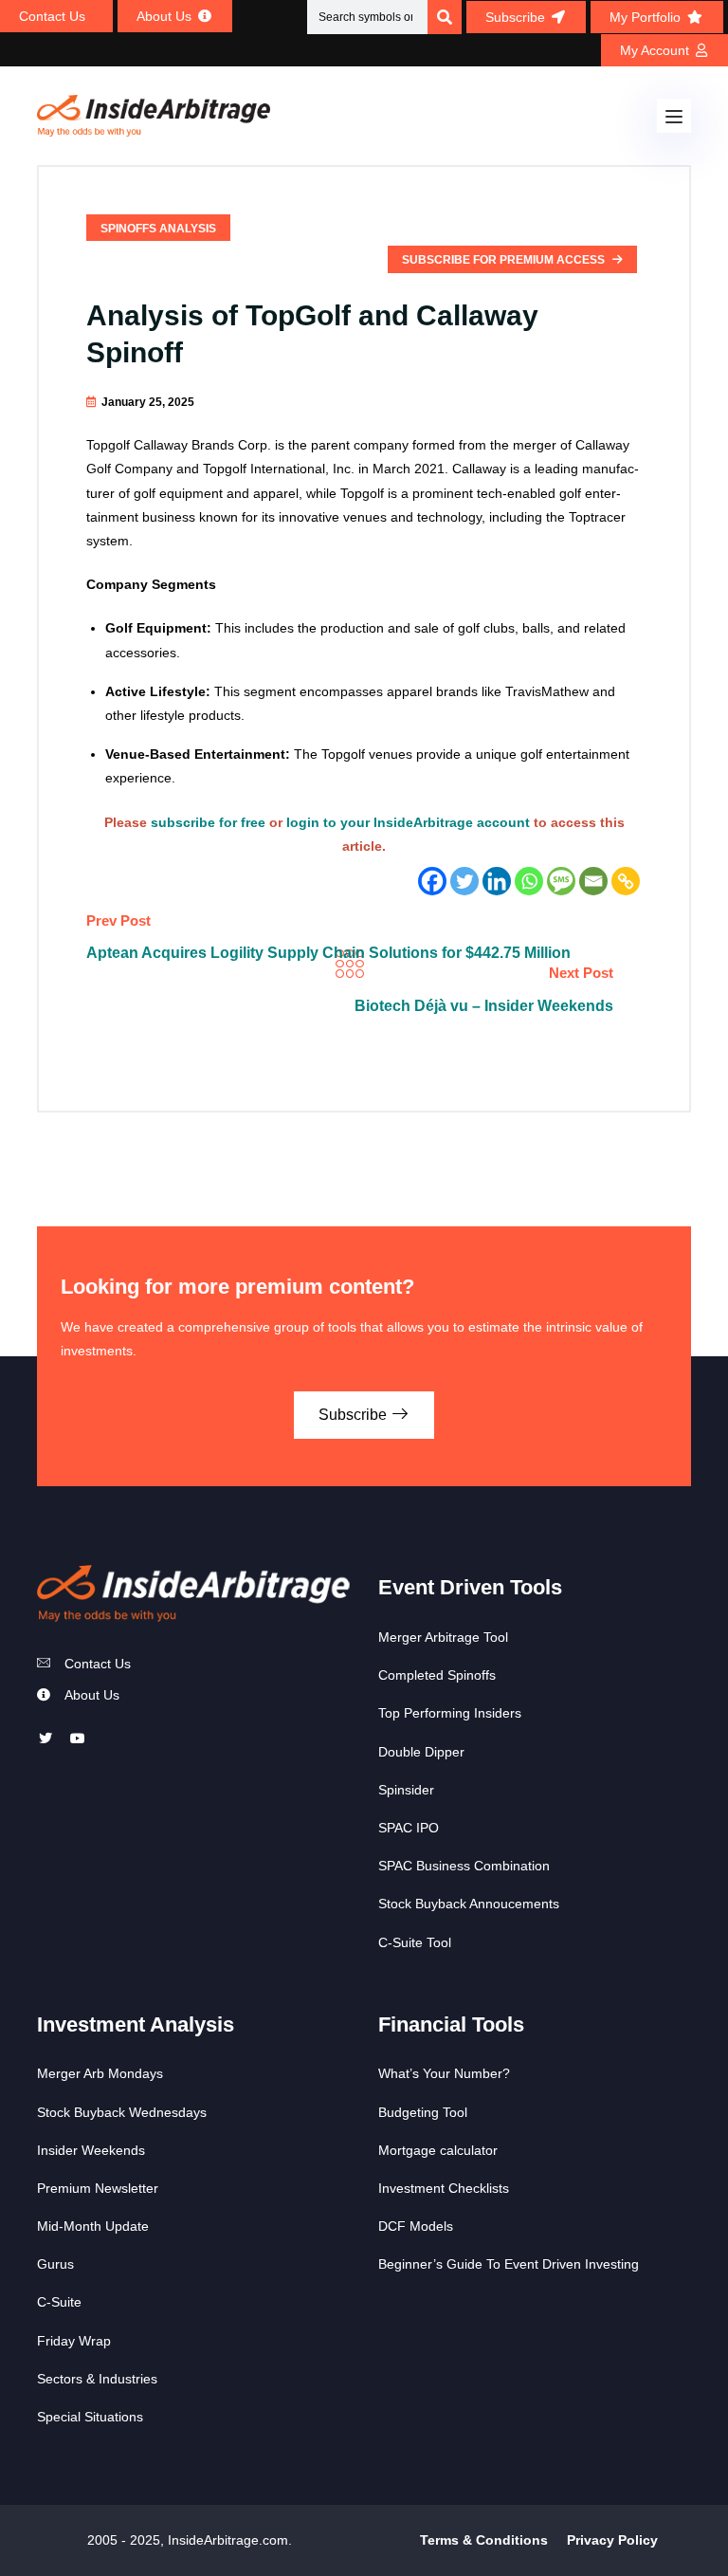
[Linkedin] (497, 881)
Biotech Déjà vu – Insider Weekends (484, 1006)
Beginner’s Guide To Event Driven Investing (509, 2264)
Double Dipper (421, 1752)
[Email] (593, 881)
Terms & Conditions (484, 2540)
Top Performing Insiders (450, 1713)
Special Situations (90, 2417)
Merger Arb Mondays (100, 2073)
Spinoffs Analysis (158, 229)
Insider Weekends (91, 2150)
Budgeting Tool (423, 2112)
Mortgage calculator (438, 2150)
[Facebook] (432, 881)
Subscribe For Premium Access (505, 260)
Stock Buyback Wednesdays (122, 2112)
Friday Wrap (74, 2341)
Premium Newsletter (98, 2188)
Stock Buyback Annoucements (469, 1904)
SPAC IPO (409, 1828)
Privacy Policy (612, 2540)
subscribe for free (208, 822)
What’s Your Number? (444, 2073)
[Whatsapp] (529, 881)
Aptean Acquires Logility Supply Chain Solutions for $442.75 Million (328, 953)
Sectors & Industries (97, 2379)
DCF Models (416, 2226)
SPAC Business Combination (464, 1866)
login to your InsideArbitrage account (408, 822)
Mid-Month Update (93, 2226)
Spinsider (406, 1790)
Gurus (55, 2264)
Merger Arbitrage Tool (443, 1637)
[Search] (445, 17)
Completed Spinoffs (437, 1675)
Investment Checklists (444, 2188)
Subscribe (355, 1415)
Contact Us (98, 1664)
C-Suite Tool (415, 1942)
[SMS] (561, 881)
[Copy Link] (626, 881)
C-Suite (59, 2302)
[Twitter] (464, 881)
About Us (92, 1695)
